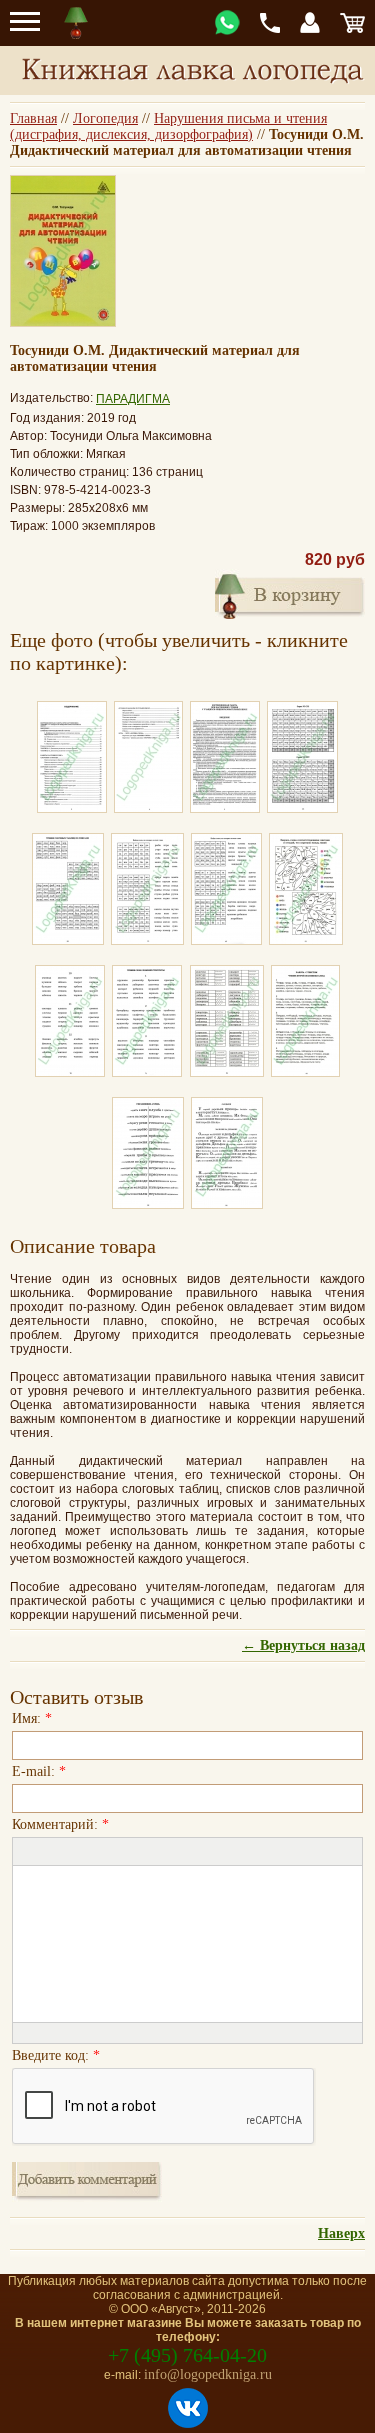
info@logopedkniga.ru (208, 2374)
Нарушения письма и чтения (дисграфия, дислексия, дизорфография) (168, 126)
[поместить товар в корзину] (290, 594)
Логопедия (105, 118)
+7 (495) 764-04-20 (187, 2355)
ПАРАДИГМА (133, 399)
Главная (33, 118)
